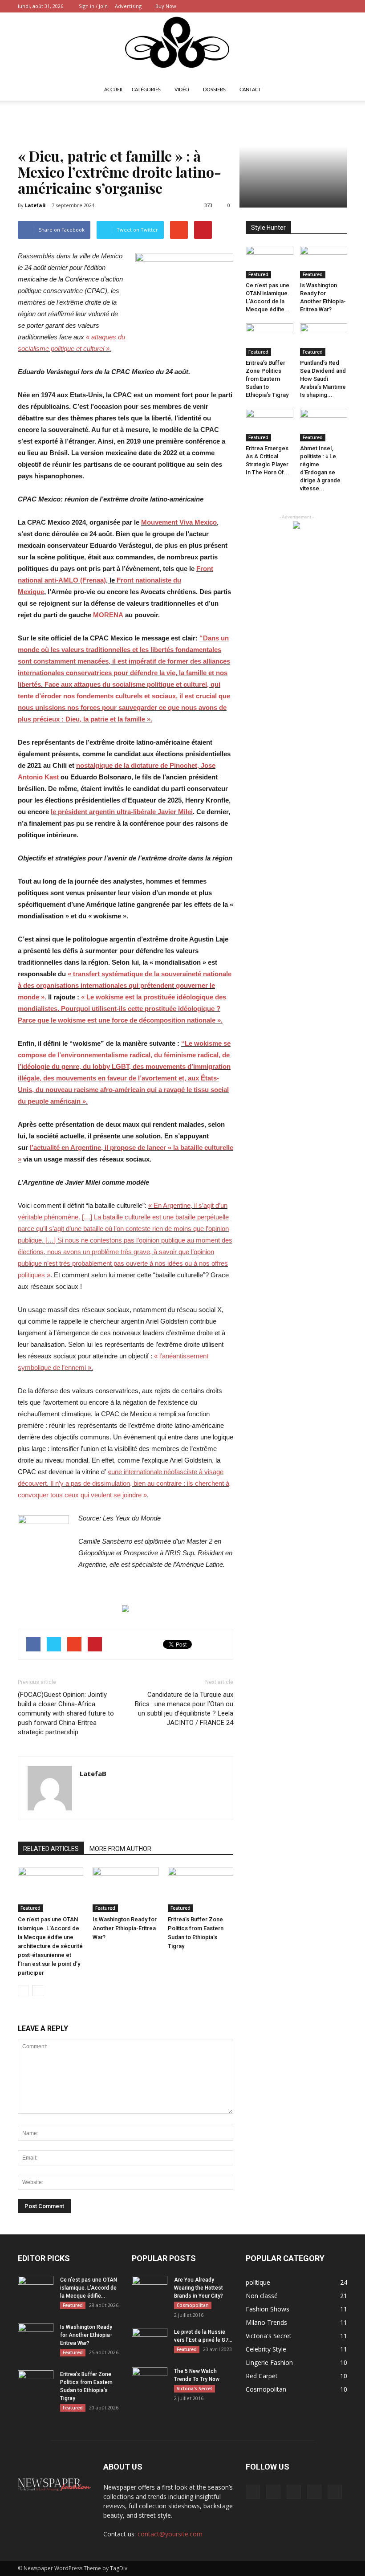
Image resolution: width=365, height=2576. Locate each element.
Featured (30, 1908)
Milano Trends (266, 2322)
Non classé (262, 2296)
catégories (146, 90)
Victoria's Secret (195, 2389)
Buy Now (166, 6)
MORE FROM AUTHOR (120, 1849)
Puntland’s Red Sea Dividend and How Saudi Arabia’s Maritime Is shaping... (323, 379)
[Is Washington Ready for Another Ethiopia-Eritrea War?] (125, 1889)
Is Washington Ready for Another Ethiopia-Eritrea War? (125, 1928)
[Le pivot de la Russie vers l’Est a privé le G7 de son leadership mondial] (150, 2340)
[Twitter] (296, 6)
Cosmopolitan (193, 2305)
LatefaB (35, 205)
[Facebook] (282, 6)
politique (258, 2282)
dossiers (214, 90)
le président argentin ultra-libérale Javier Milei (122, 812)
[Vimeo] (311, 6)
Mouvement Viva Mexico (179, 522)
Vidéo (182, 90)
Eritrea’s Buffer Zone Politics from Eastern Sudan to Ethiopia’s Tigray (267, 379)
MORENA (108, 615)
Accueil (114, 90)
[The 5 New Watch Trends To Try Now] (150, 2380)
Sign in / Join (93, 6)
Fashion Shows (268, 2309)
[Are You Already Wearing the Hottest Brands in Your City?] (150, 2288)
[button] (337, 90)
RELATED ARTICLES (51, 1849)
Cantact (250, 90)
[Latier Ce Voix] (182, 46)
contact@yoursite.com (170, 2534)
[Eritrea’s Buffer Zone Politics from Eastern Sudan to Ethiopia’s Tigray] (201, 1889)
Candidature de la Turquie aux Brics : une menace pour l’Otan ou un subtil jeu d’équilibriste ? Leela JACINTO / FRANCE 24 (184, 1709)
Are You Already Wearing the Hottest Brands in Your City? (199, 2288)
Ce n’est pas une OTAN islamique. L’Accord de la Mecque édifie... (89, 2288)
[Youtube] (341, 6)
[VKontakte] (326, 6)
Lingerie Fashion (269, 2362)
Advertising (128, 6)
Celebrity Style (266, 2349)
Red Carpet (262, 2376)
